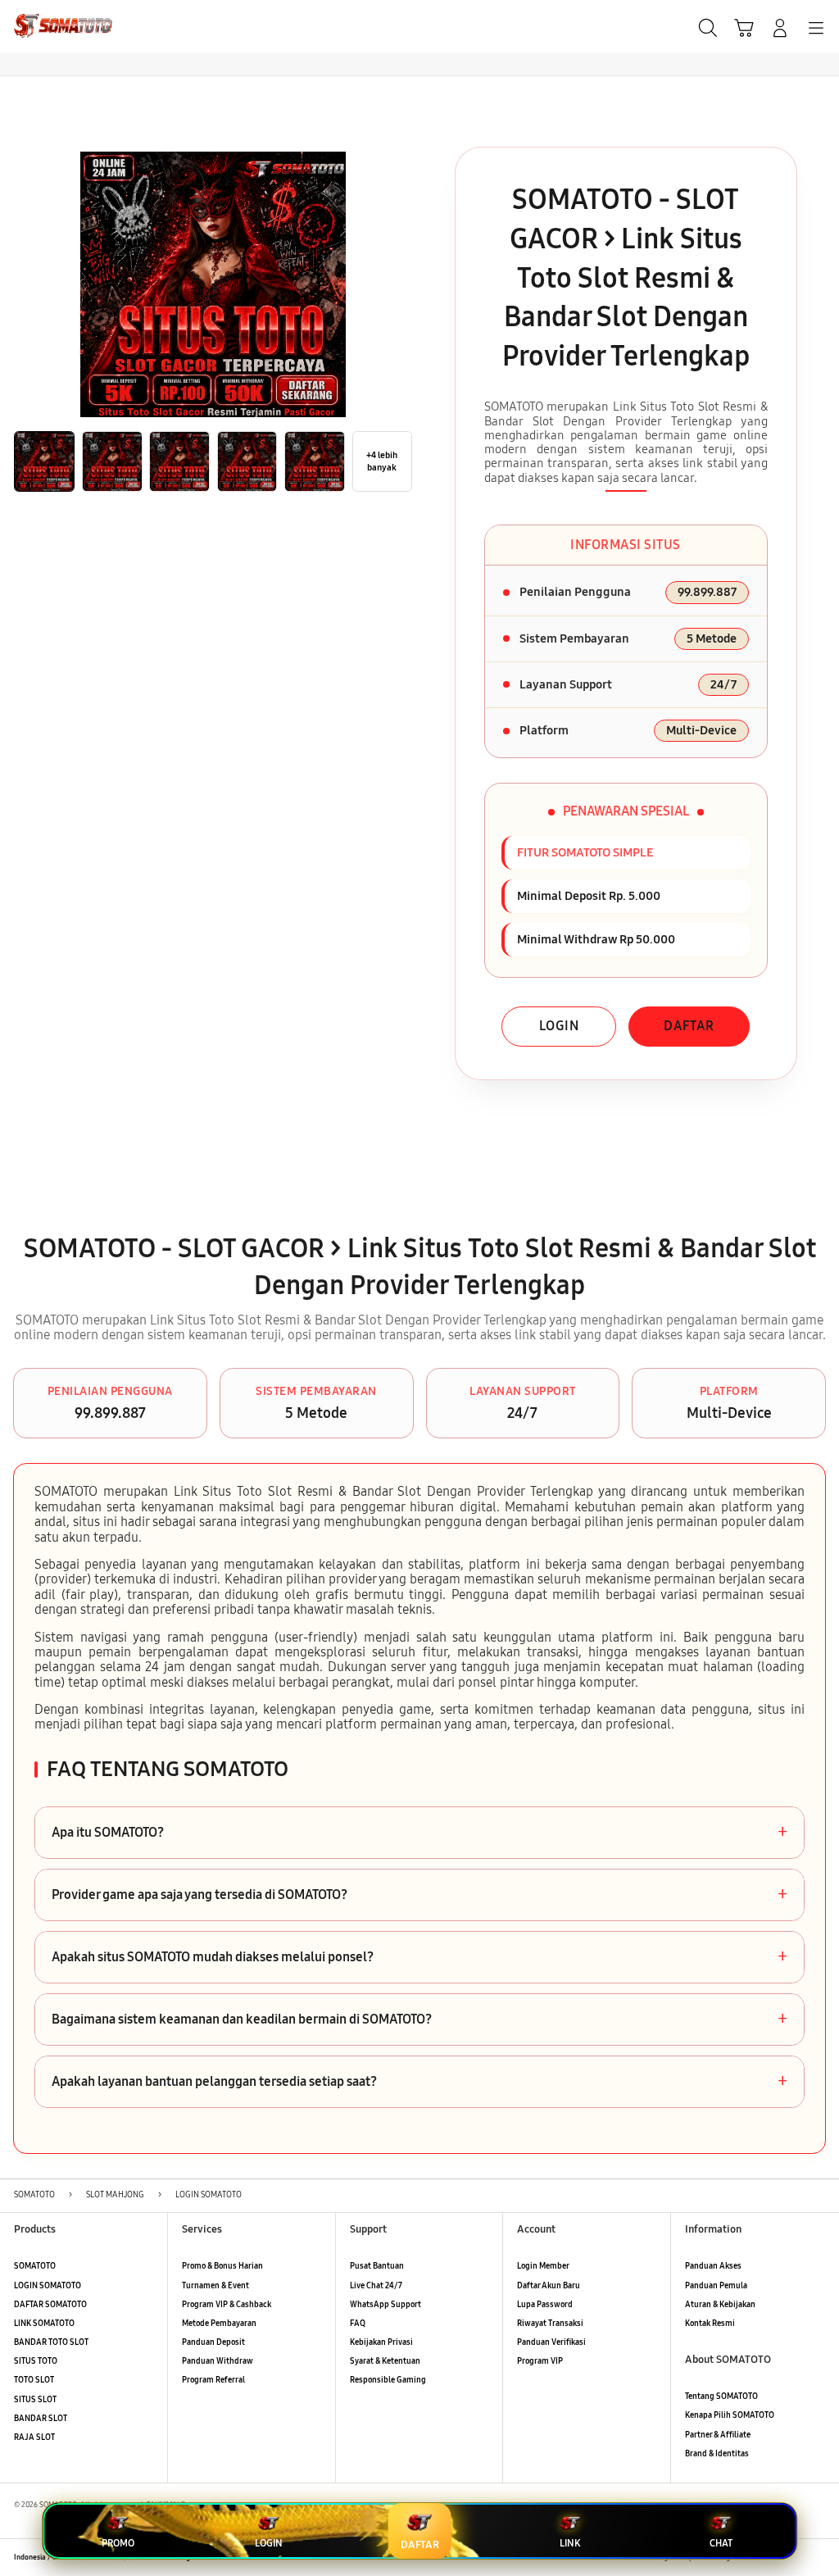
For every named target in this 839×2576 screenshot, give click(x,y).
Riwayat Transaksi (550, 2324)
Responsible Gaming (388, 2380)
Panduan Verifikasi (551, 2342)
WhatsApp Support (385, 2305)
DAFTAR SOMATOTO (50, 2305)
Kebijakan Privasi (381, 2342)
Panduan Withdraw (218, 2361)
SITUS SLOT (35, 2400)
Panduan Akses (713, 2266)
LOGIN (559, 1026)
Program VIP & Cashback (227, 2305)
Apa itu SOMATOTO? (419, 1833)
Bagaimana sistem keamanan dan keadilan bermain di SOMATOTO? (419, 2019)
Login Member (543, 2266)
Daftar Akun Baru (549, 2286)
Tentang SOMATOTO (721, 2397)
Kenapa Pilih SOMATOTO (730, 2415)
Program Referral (213, 2380)
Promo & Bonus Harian (222, 2266)
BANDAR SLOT (41, 2419)
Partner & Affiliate (718, 2435)
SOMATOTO (35, 2266)
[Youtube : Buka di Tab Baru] (818, 2558)
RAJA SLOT (34, 2437)
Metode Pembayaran (219, 2324)
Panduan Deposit (213, 2342)
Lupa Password (545, 2305)
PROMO (118, 2543)
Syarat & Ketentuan (385, 2361)
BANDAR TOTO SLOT (51, 2342)
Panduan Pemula (716, 2286)
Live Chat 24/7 (376, 2286)
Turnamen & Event (215, 2286)
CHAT (721, 2543)
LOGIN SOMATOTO (48, 2286)
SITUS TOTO (36, 2361)
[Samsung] (50, 26)
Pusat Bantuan (377, 2266)
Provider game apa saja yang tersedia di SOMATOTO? (419, 1895)
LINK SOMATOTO (44, 2324)
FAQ (358, 2324)
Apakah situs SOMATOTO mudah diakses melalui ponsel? (419, 1957)
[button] (744, 28)
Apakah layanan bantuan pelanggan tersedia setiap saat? (419, 2082)
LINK (570, 2543)
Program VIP (540, 2361)
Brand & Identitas (717, 2454)
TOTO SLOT (34, 2380)
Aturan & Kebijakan (720, 2305)
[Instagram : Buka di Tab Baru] (795, 2558)
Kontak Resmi (710, 2324)
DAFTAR (689, 1026)
